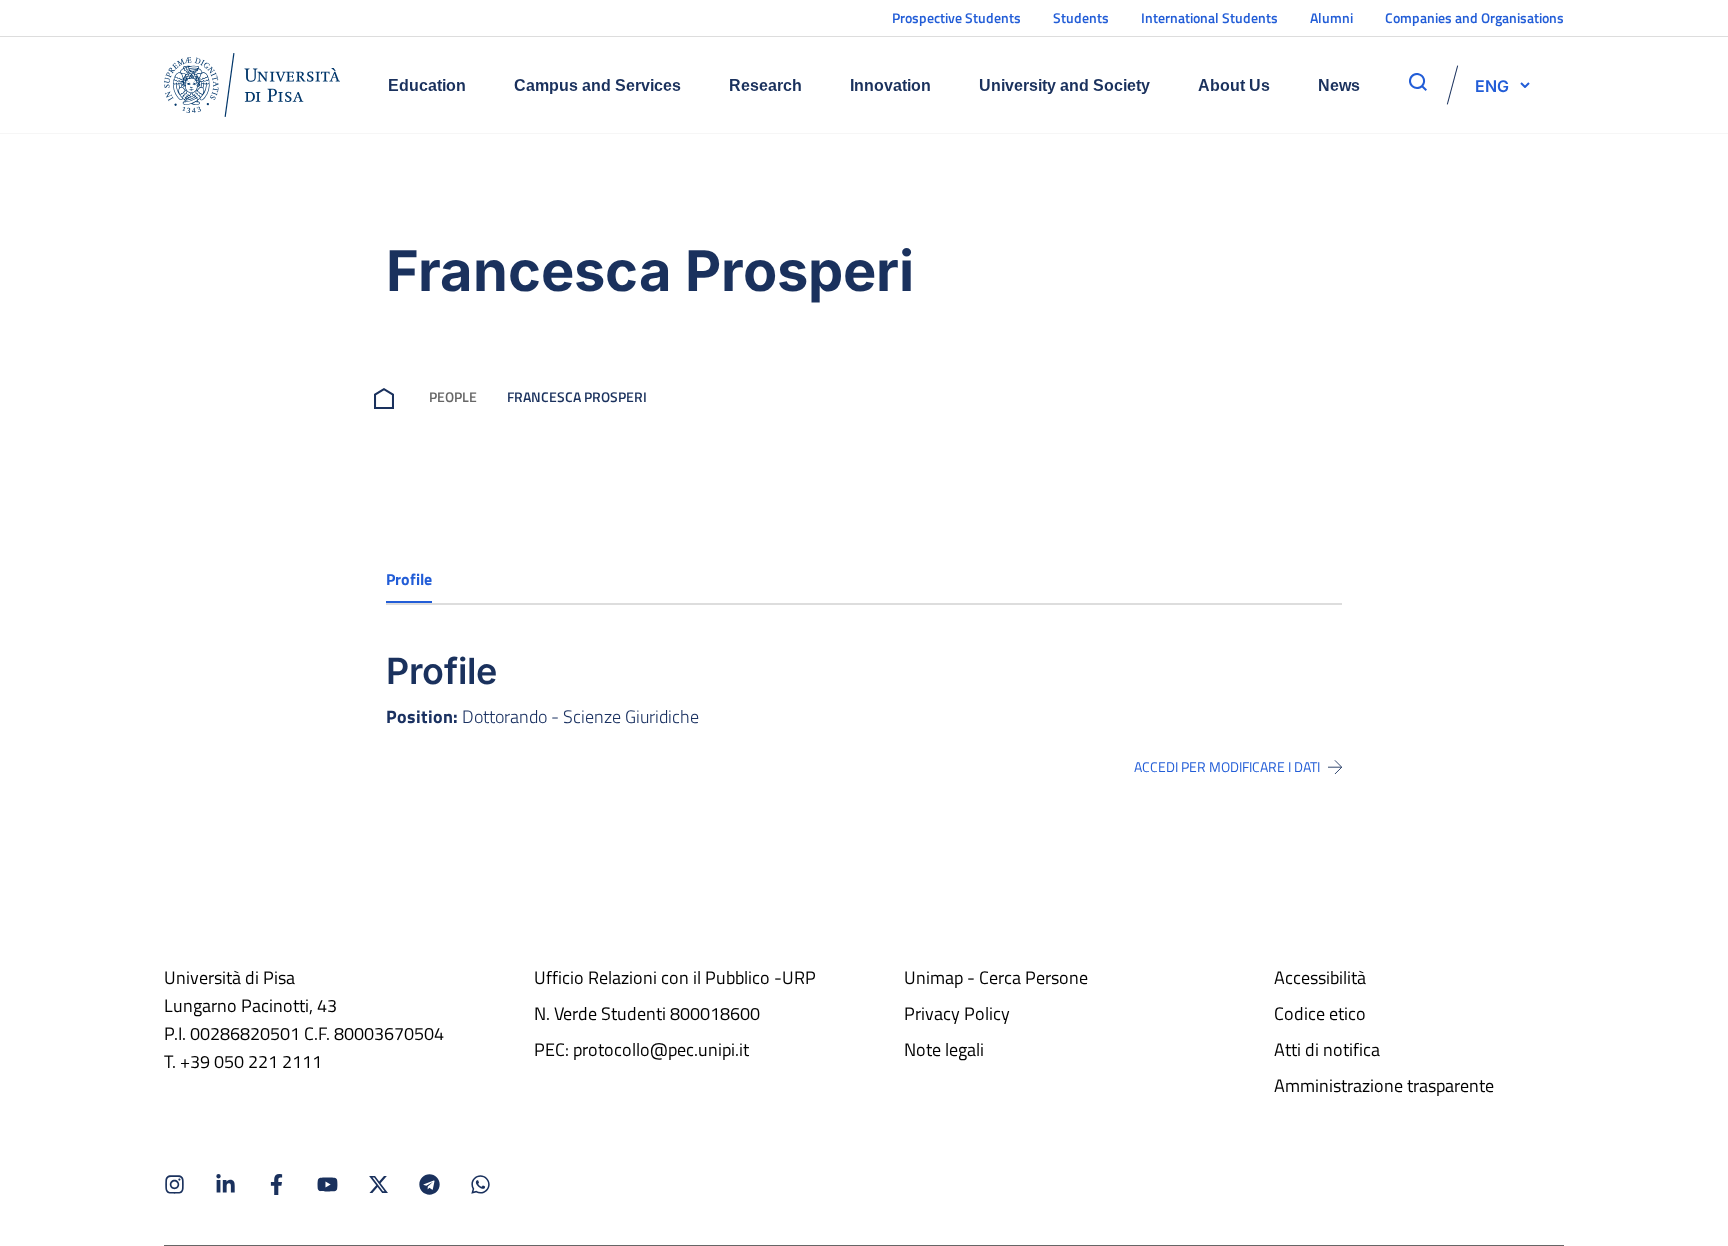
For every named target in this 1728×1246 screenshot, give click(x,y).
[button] (1492, 85)
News (1339, 85)
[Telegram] (429, 1184)
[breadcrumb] (388, 396)
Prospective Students (956, 17)
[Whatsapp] (480, 1184)
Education (427, 85)
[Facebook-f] (276, 1184)
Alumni (1331, 17)
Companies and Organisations (1474, 17)
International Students (1209, 17)
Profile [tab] (409, 579)
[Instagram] (174, 1184)
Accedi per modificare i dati (1227, 767)
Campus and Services (597, 85)
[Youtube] (327, 1184)
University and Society (1064, 85)
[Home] (252, 85)
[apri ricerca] (1418, 82)
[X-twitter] (378, 1184)
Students (1081, 17)
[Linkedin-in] (225, 1184)
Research (765, 85)
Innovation (890, 85)
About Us (1234, 85)
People (453, 396)
